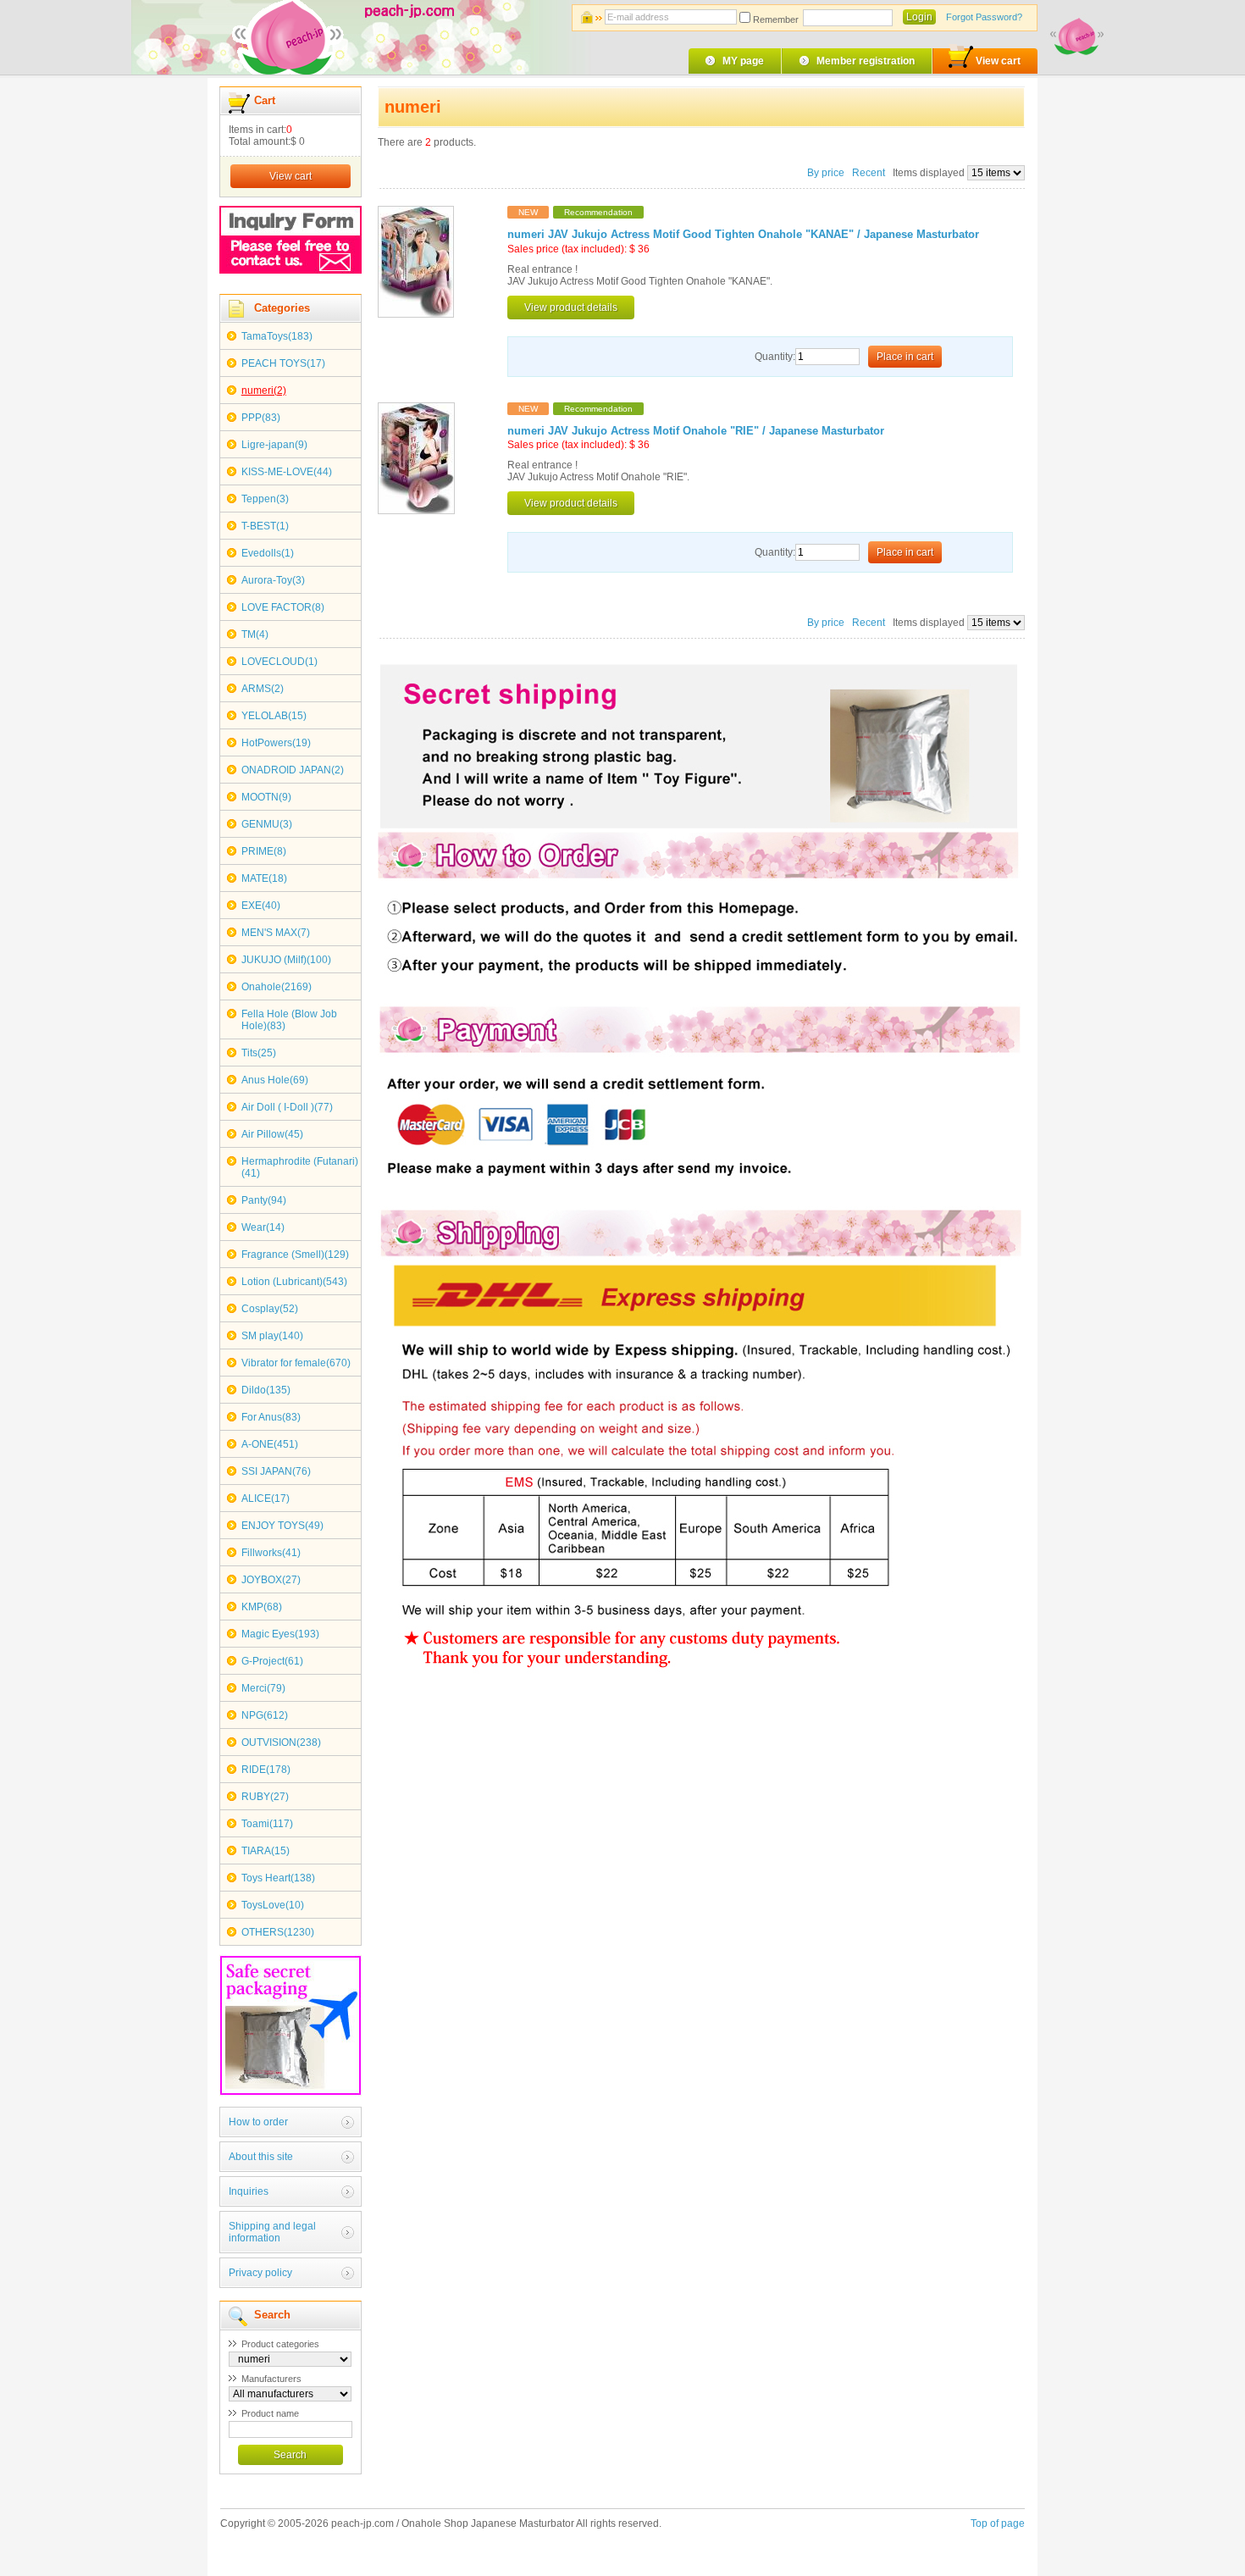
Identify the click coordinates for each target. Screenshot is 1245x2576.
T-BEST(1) (265, 526)
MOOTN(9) (266, 797)
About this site (261, 2157)
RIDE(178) (266, 1770)
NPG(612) (265, 1715)
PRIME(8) (264, 851)
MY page (743, 61)
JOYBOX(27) (271, 1580)
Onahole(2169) (277, 987)
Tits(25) (259, 1053)
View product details (571, 307)
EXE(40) (261, 906)
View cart (998, 61)
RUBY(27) (265, 1797)
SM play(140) (272, 1336)
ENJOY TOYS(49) (282, 1526)
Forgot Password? (984, 17)
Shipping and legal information (272, 2232)
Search (290, 2455)
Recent (869, 173)
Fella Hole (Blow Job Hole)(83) (289, 1020)
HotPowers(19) (276, 743)
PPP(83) (261, 418)
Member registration (866, 61)
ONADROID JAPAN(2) (293, 770)
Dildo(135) (266, 1390)
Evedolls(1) (268, 553)
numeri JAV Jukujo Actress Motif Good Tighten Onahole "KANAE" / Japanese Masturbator (743, 235)
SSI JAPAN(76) (276, 1471)
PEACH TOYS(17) (283, 363)
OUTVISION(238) (281, 1742)
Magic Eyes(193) (280, 1634)
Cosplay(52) (270, 1309)
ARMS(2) (263, 689)
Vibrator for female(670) (296, 1363)
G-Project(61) (272, 1661)
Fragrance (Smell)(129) (295, 1255)
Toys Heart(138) (278, 1878)
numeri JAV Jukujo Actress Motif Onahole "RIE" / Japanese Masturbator (696, 431)
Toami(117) (267, 1824)
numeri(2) (264, 391)
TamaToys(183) (277, 336)
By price (827, 173)
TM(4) (255, 634)
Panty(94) (264, 1200)
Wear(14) (263, 1227)
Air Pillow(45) (272, 1134)
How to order (258, 2122)
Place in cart (905, 357)
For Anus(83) (271, 1417)
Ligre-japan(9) (274, 445)
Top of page (998, 2523)
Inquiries (249, 2191)
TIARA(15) (266, 1851)
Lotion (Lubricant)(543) (294, 1282)
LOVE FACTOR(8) (283, 607)
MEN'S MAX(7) (276, 933)
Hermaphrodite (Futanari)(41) (300, 1167)
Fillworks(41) (271, 1553)
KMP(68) (262, 1607)
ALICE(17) (266, 1499)
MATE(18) (264, 878)
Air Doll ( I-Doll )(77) (287, 1107)
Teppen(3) (265, 499)
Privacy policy (260, 2273)
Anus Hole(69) (275, 1080)
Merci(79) (263, 1688)
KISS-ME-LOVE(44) (287, 472)
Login (919, 17)
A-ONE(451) (270, 1444)
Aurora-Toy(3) (273, 580)
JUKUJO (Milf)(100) (286, 960)
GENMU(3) (267, 824)
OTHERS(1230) (278, 1932)
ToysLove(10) (273, 1905)
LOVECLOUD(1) (279, 662)
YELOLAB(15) (274, 716)
